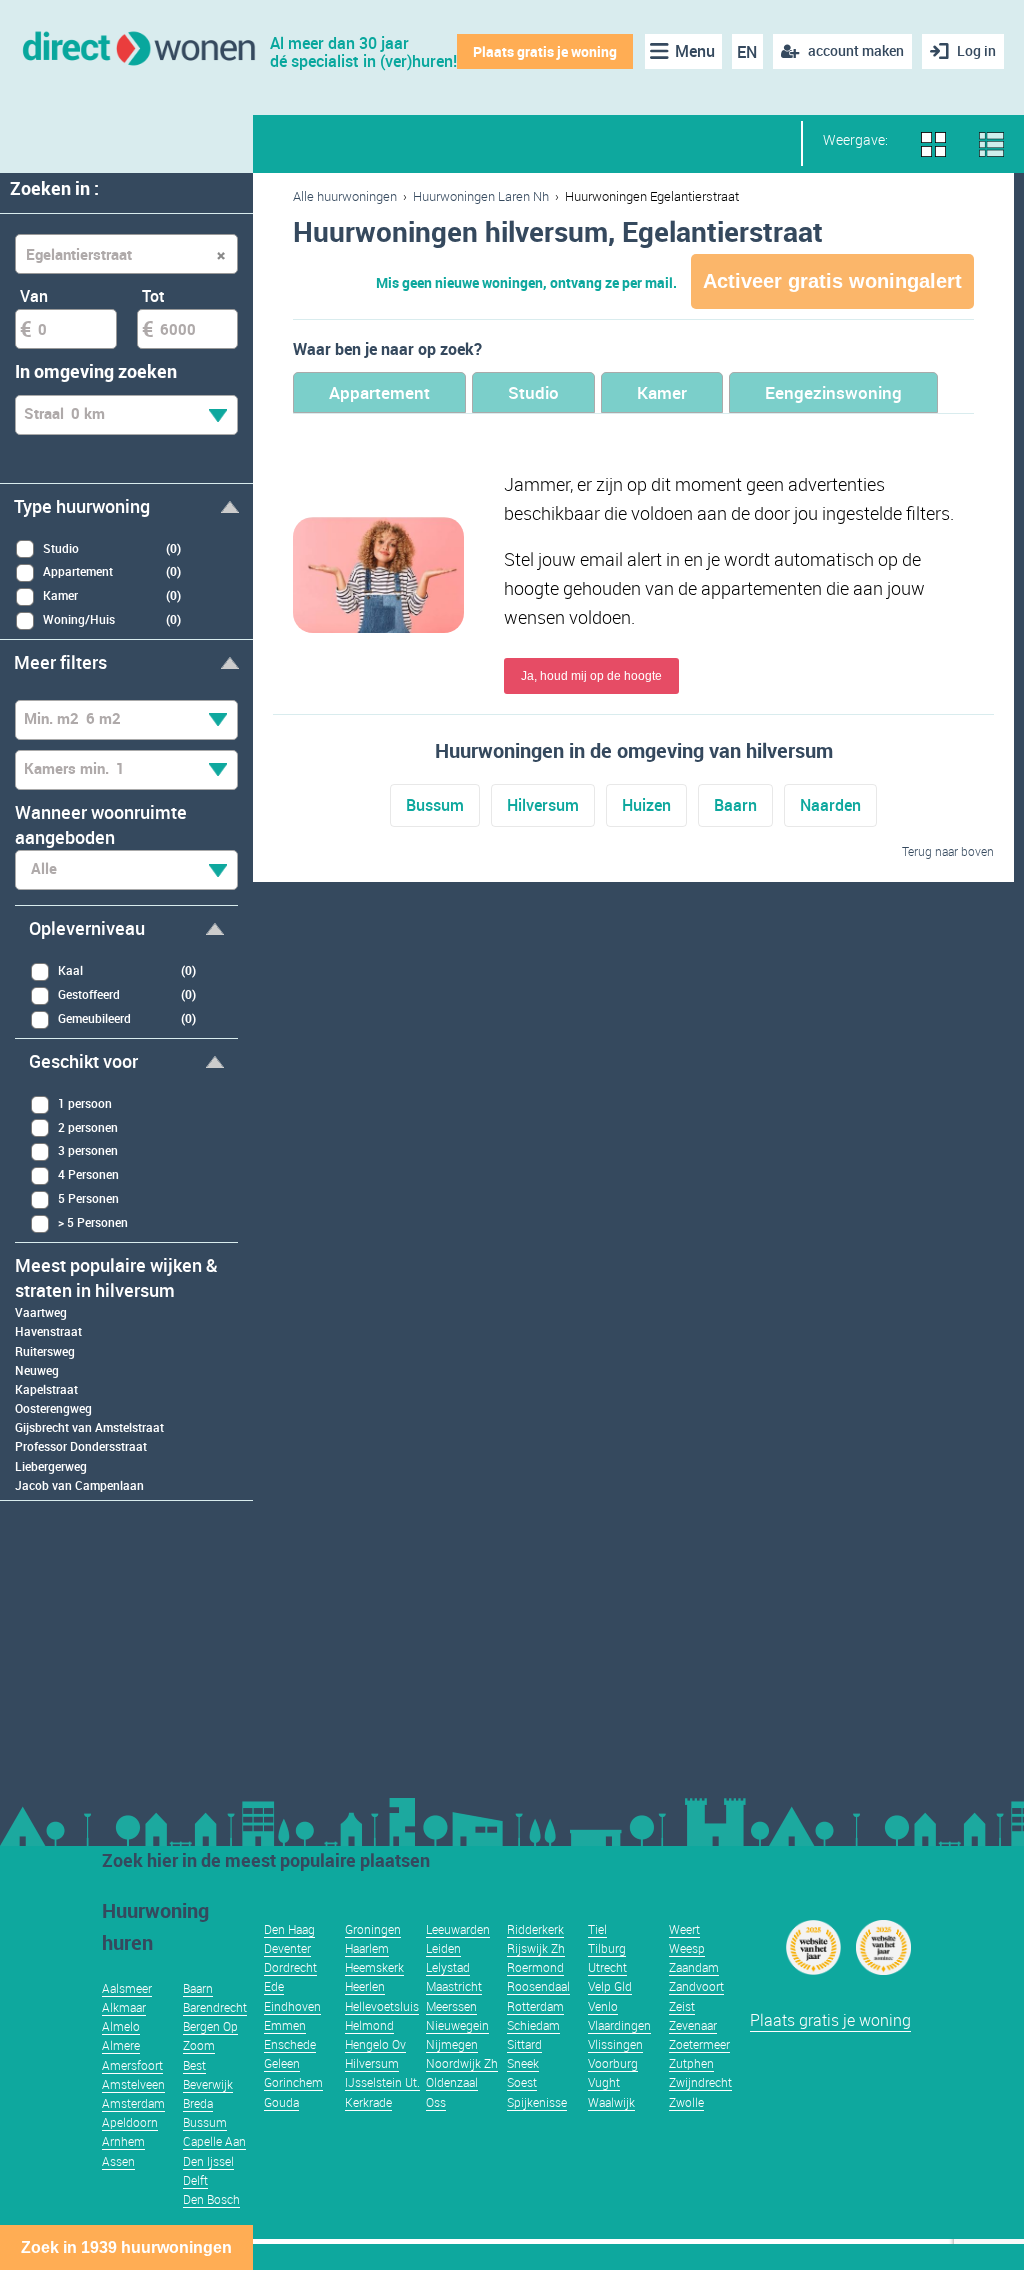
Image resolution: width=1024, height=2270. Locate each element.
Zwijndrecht (700, 2082)
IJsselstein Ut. (382, 2082)
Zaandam (694, 1967)
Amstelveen (133, 2084)
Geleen (282, 2063)
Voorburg (613, 2063)
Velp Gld (610, 1986)
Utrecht (607, 1967)
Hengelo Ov (375, 2044)
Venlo (603, 2006)
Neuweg (37, 1370)
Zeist (682, 2006)
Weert (684, 1929)
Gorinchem (293, 2082)
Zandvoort (696, 1986)
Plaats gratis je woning (545, 51)
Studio (533, 392)
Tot (153, 296)
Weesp (687, 1948)
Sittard (524, 2044)
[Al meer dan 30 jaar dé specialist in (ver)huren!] (137, 46)
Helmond (369, 2025)
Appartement (379, 392)
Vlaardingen (619, 2025)
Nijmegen (452, 2044)
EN (747, 52)
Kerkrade (368, 2102)
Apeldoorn (130, 2122)
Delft (195, 2180)
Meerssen (451, 2006)
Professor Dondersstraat (81, 1446)
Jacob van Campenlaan (79, 1485)
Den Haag (289, 1929)
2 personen (88, 1127)
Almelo (121, 2026)
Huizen (646, 805)
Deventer (287, 1948)
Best (194, 2065)
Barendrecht (215, 2007)
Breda (198, 2103)
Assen (118, 2161)
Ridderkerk (535, 1929)
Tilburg (607, 1948)
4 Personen (88, 1174)
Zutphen (691, 2063)
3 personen (88, 1150)
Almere (121, 2045)
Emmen (285, 2025)
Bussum (435, 805)
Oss (436, 2102)
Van (34, 296)
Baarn (735, 805)
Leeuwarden (458, 1929)
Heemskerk (374, 1967)
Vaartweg (41, 1312)
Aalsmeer (127, 1988)
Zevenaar (693, 2025)
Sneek (523, 2063)
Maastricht (454, 1986)
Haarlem (367, 1948)
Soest (522, 2082)
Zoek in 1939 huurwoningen (126, 2247)
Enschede (290, 2044)
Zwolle (686, 2102)
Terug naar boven (948, 851)
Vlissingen (615, 2044)
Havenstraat (48, 1331)
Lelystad (448, 1967)
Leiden (443, 1948)
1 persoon (85, 1103)
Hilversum (543, 805)
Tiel (597, 1929)
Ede (274, 1986)
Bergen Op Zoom (210, 2035)
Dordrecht (290, 1967)
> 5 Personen (93, 1222)
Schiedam (533, 2025)
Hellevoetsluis (382, 2006)
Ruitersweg (45, 1351)
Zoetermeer (699, 2044)
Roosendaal (538, 1986)
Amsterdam (133, 2103)
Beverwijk (208, 2084)
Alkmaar (124, 2007)
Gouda (281, 2102)
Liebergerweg (51, 1466)
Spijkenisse (537, 2102)
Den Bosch (211, 2199)
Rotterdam (535, 2006)
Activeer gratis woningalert (832, 281)
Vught (604, 2082)
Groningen (373, 1929)
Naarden (830, 805)
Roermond (535, 1967)
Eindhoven (292, 2006)
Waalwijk (611, 2102)
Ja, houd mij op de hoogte (591, 676)
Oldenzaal (452, 2082)
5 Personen (88, 1198)
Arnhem (123, 2141)
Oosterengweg (53, 1408)
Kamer (662, 392)
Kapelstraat (46, 1389)
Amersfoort (132, 2065)
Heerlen (365, 1986)
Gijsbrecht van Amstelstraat (89, 1427)
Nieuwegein (457, 2025)
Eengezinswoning (833, 392)
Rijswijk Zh (536, 1948)
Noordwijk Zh (462, 2063)
